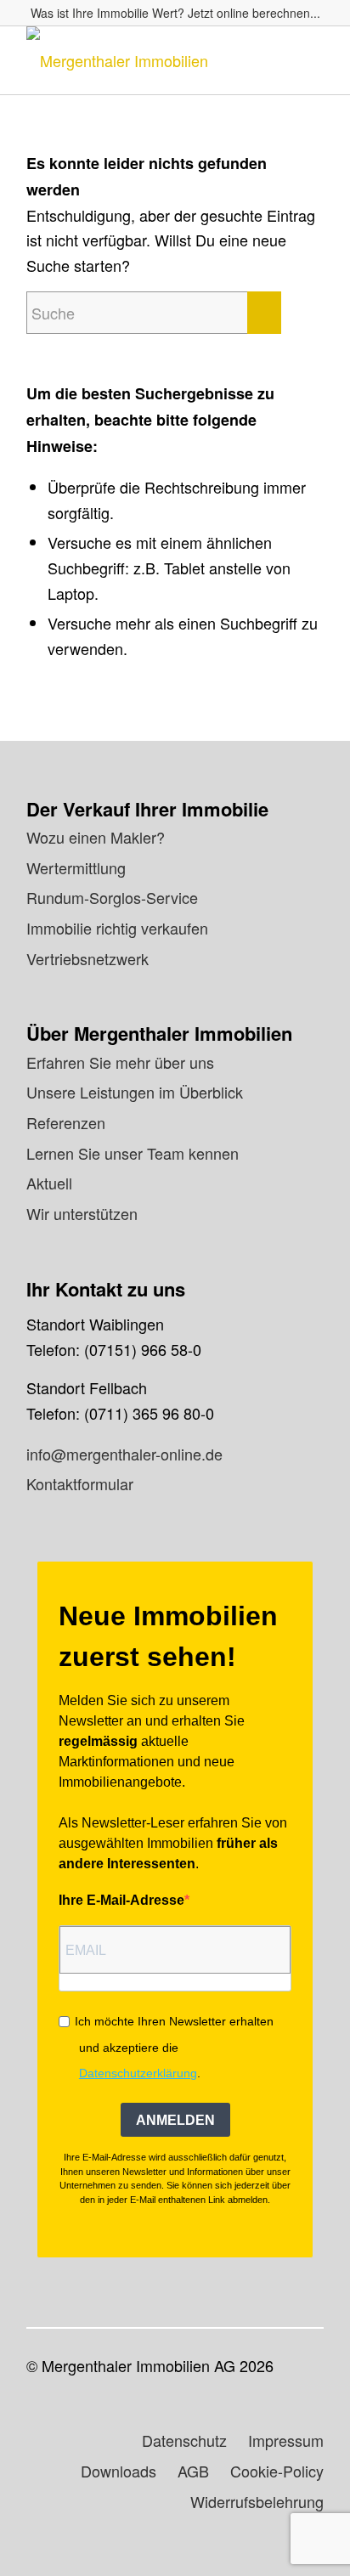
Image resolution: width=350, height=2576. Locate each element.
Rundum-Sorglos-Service (112, 897)
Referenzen (66, 1122)
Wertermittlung (76, 867)
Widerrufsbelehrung (257, 2501)
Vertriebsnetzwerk (87, 958)
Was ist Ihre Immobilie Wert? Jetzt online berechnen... (175, 13)
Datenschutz (184, 2440)
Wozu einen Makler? (96, 837)
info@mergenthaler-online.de (124, 1454)
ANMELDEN (175, 2120)
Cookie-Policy (277, 2471)
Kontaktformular (80, 1483)
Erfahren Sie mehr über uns (120, 1062)
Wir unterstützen (82, 1213)
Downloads (119, 2471)
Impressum (286, 2440)
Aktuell (49, 1183)
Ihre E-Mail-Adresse (121, 1900)
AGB (193, 2471)
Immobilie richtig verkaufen (117, 928)
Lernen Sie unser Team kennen (133, 1153)
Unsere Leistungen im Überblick (135, 1092)
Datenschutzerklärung (138, 2073)
